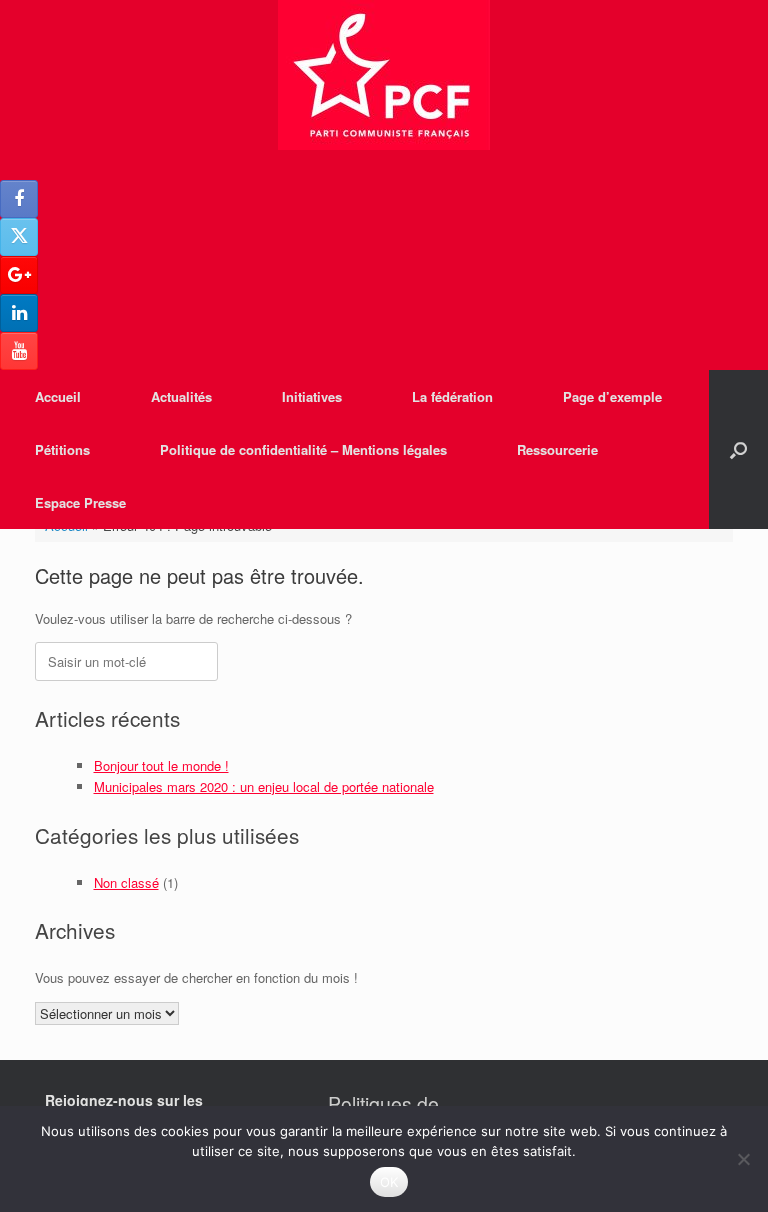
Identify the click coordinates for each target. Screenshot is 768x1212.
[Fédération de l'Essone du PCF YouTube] (19, 351)
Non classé (126, 882)
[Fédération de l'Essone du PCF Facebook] (19, 199)
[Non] (743, 1159)
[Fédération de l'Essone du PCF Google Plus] (19, 275)
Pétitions (62, 449)
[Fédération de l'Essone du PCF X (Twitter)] (19, 237)
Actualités (181, 396)
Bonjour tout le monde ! (161, 765)
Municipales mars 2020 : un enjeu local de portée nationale (264, 786)
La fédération (452, 396)
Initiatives (312, 396)
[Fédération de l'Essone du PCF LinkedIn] (19, 313)
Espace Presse (80, 502)
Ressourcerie (557, 449)
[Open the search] (738, 449)
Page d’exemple (612, 396)
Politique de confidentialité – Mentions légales (303, 449)
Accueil (58, 396)
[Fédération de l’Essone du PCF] (384, 75)
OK (389, 1182)
